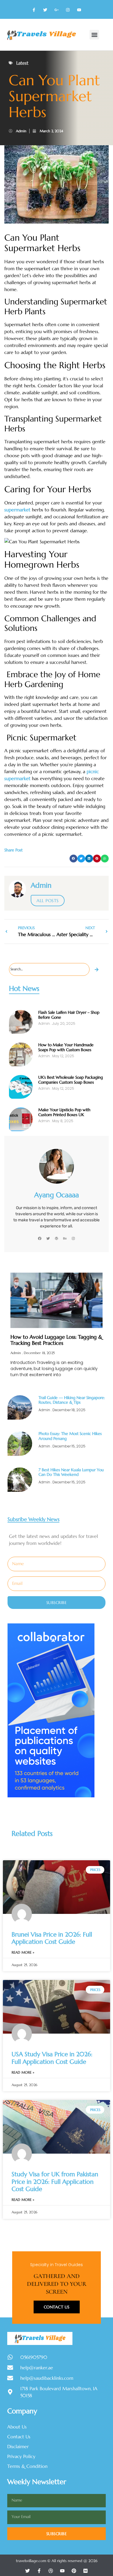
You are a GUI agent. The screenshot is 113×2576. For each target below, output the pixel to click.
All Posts (48, 901)
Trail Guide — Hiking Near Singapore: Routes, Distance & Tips (72, 1400)
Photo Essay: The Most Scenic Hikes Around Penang (70, 1436)
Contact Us (57, 2307)
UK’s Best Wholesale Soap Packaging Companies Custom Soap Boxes (71, 1080)
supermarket (17, 510)
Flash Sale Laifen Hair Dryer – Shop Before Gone (69, 1015)
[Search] (97, 969)
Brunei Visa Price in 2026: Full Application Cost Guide (52, 1938)
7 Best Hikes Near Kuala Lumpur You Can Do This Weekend (71, 1472)
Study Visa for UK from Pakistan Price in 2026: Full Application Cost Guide (55, 2181)
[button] (94, 35)
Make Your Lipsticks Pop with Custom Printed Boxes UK (64, 1112)
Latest (22, 63)
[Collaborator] (51, 1796)
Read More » (23, 1952)
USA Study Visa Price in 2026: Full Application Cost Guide (52, 2058)
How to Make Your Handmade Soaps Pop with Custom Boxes (66, 1047)
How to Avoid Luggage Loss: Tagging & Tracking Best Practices (56, 1340)
